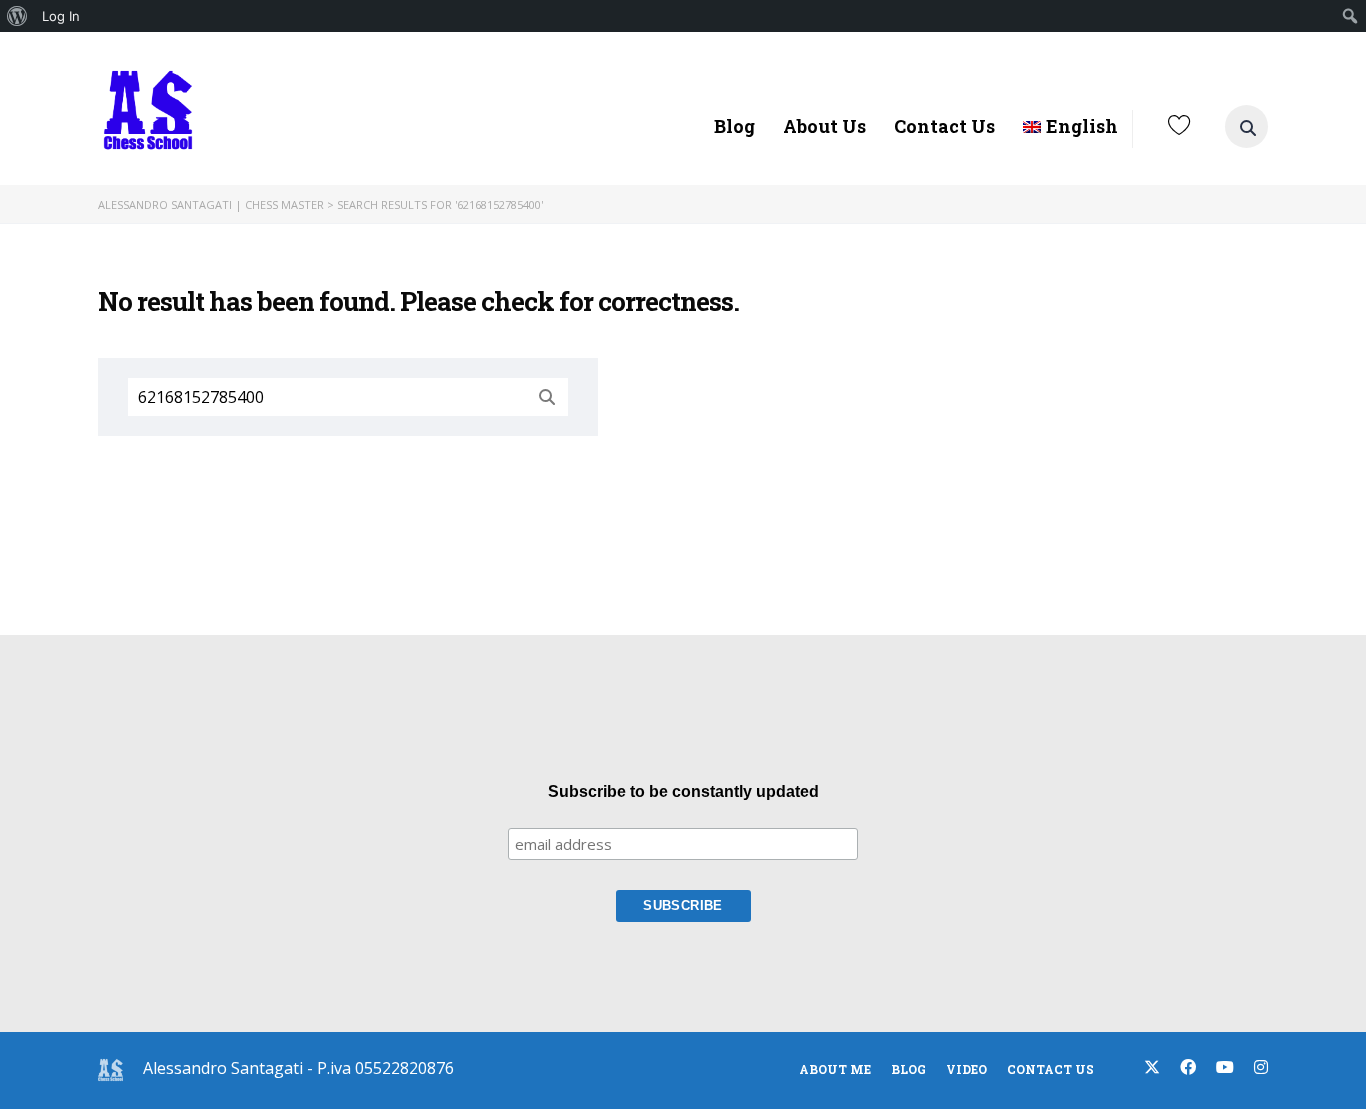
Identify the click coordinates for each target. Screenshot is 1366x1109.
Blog (734, 125)
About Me (835, 1069)
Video (966, 1069)
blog (908, 1069)
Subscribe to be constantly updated (683, 791)
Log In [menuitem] (61, 16)
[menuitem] (17, 16)
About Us (824, 125)
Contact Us (944, 125)
